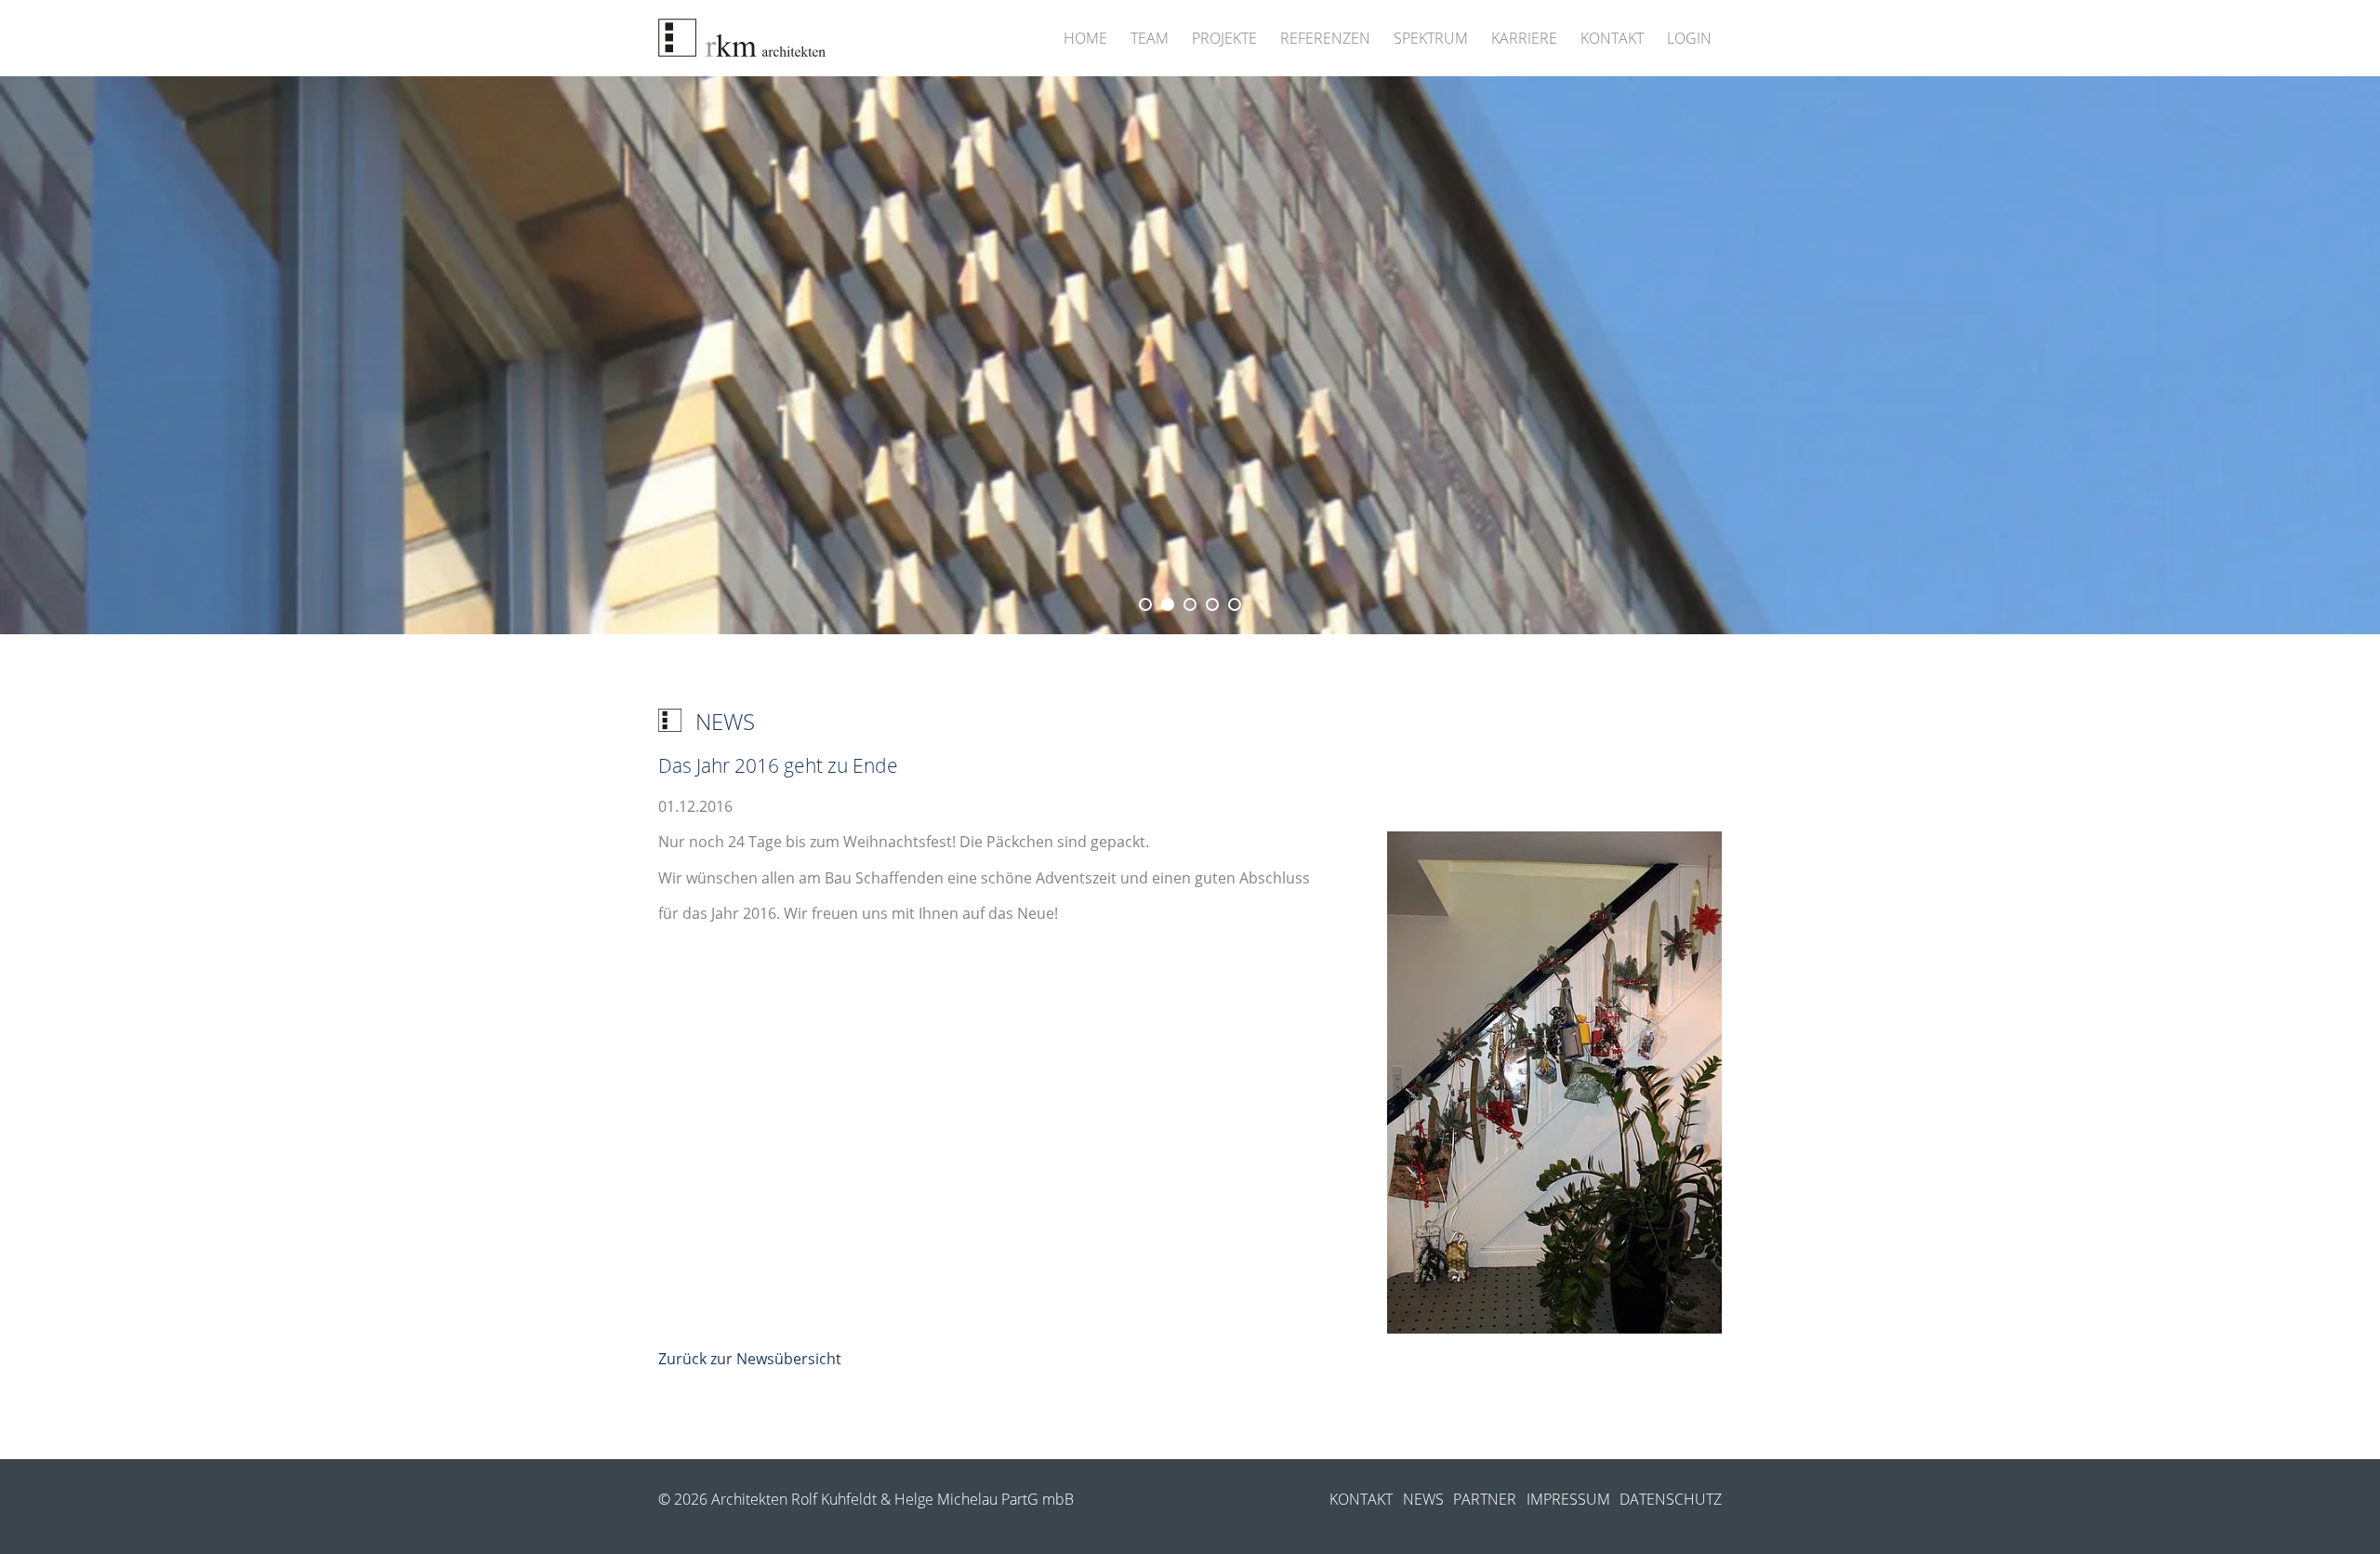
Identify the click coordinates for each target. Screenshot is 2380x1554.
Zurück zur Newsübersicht (750, 1359)
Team (1150, 38)
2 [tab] (1168, 604)
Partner (1485, 1499)
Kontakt (1612, 38)
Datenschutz (1671, 1499)
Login (1689, 38)
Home (1085, 38)
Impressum (1568, 1499)
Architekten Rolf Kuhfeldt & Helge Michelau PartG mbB (892, 1499)
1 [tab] (1145, 604)
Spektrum (1431, 38)
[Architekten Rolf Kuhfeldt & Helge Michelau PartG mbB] (742, 38)
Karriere (1524, 38)
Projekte (1224, 38)
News (1423, 1499)
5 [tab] (1235, 604)
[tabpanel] (1190, 355)
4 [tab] (1212, 604)
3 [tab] (1190, 604)
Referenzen (1325, 38)
